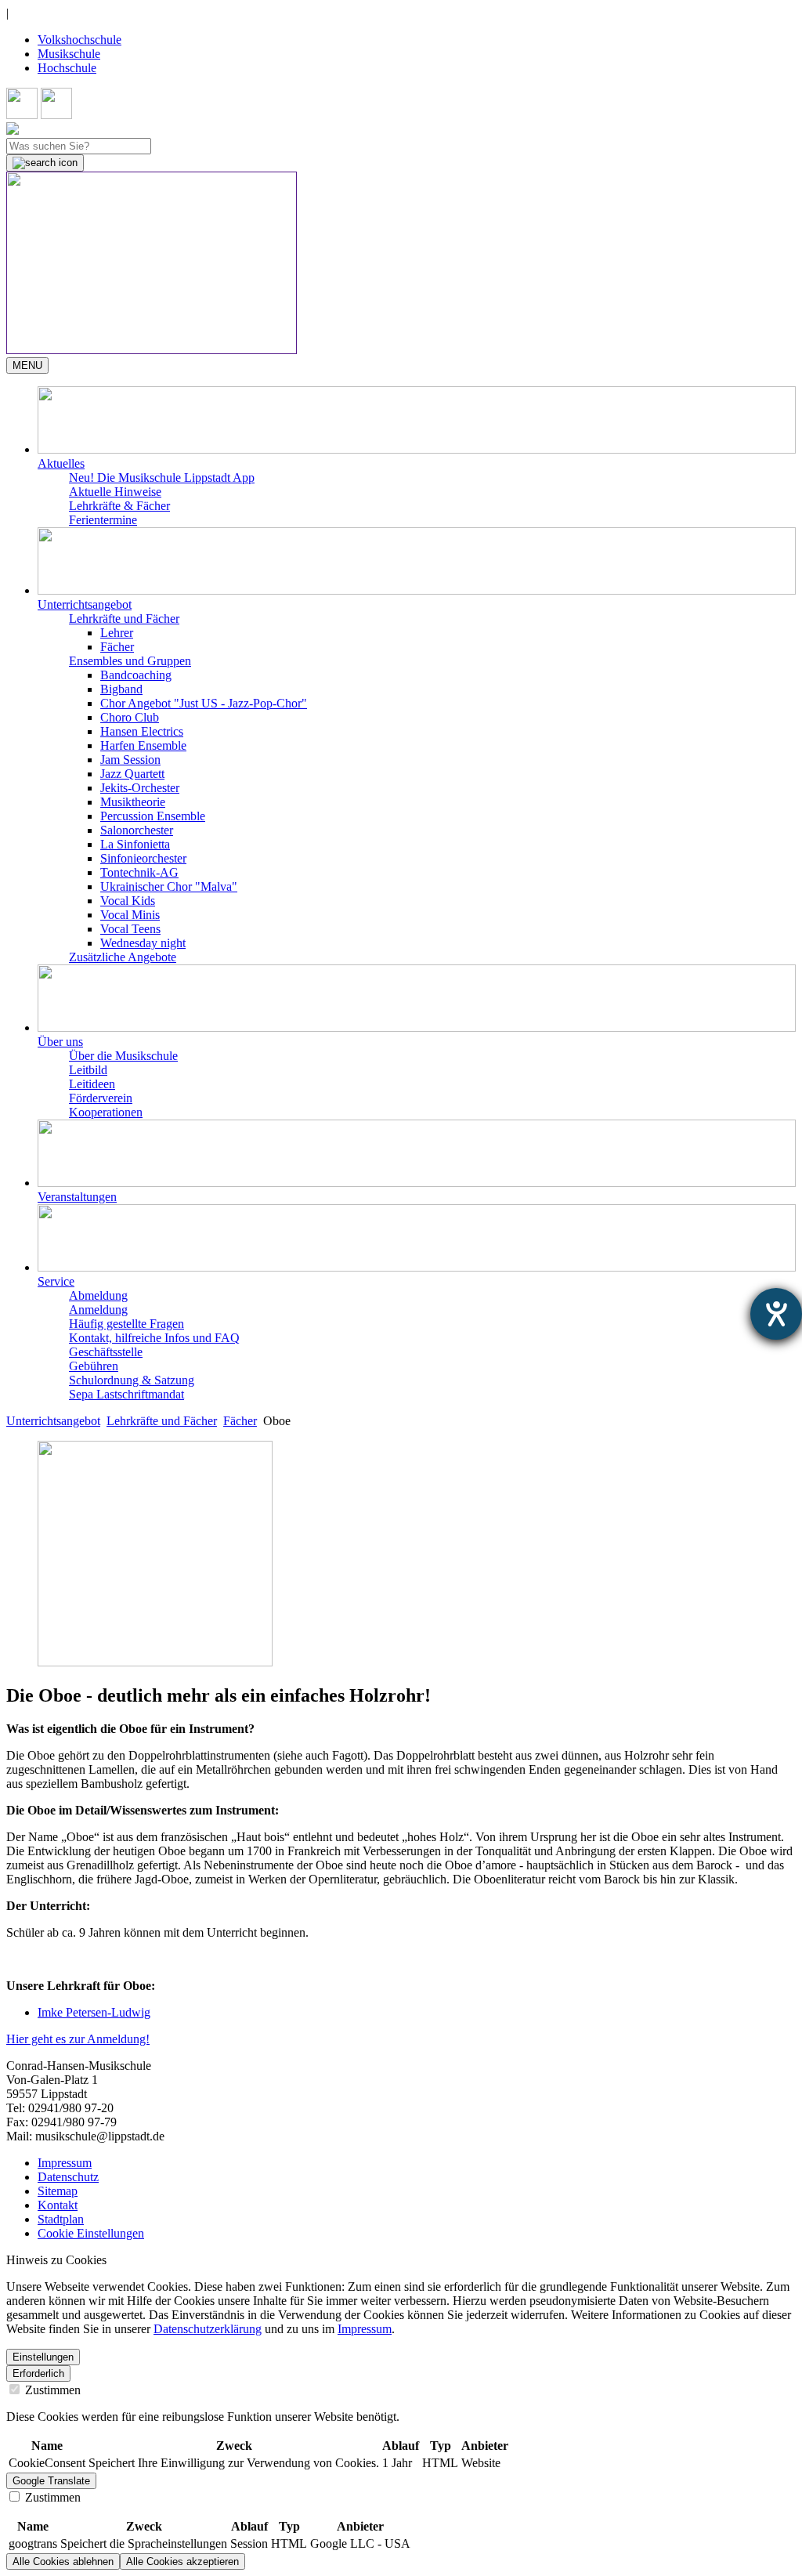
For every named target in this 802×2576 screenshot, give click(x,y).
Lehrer (117, 633)
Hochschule (67, 68)
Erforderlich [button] (38, 2373)
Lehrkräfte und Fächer (162, 1421)
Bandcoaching (136, 675)
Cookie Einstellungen (91, 2233)
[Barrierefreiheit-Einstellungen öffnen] (776, 1314)
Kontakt (58, 2205)
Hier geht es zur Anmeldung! (78, 2039)
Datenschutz (68, 2177)
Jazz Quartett (132, 774)
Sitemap (58, 2191)
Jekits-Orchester (140, 788)
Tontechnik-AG (139, 872)
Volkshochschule (79, 40)
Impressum (65, 2163)
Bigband (121, 689)
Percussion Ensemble (153, 816)
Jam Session (130, 760)
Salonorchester (137, 830)
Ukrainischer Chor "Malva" (169, 886)
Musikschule (69, 54)
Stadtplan (61, 2219)
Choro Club (130, 717)
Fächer (117, 647)
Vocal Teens (130, 929)
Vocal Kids (128, 901)
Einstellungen (43, 2357)
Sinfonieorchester (143, 858)
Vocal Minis (130, 915)
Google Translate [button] (51, 2481)
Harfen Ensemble (143, 745)
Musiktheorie (133, 802)
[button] (417, 429)
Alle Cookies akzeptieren (182, 2562)
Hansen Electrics (142, 731)
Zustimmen (51, 2390)
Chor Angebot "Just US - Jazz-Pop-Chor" (204, 703)
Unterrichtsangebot (53, 1421)
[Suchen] (45, 163)
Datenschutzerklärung (208, 2329)
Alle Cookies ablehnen (63, 2562)
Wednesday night (143, 943)
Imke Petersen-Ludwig (94, 2012)
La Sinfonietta (135, 844)
